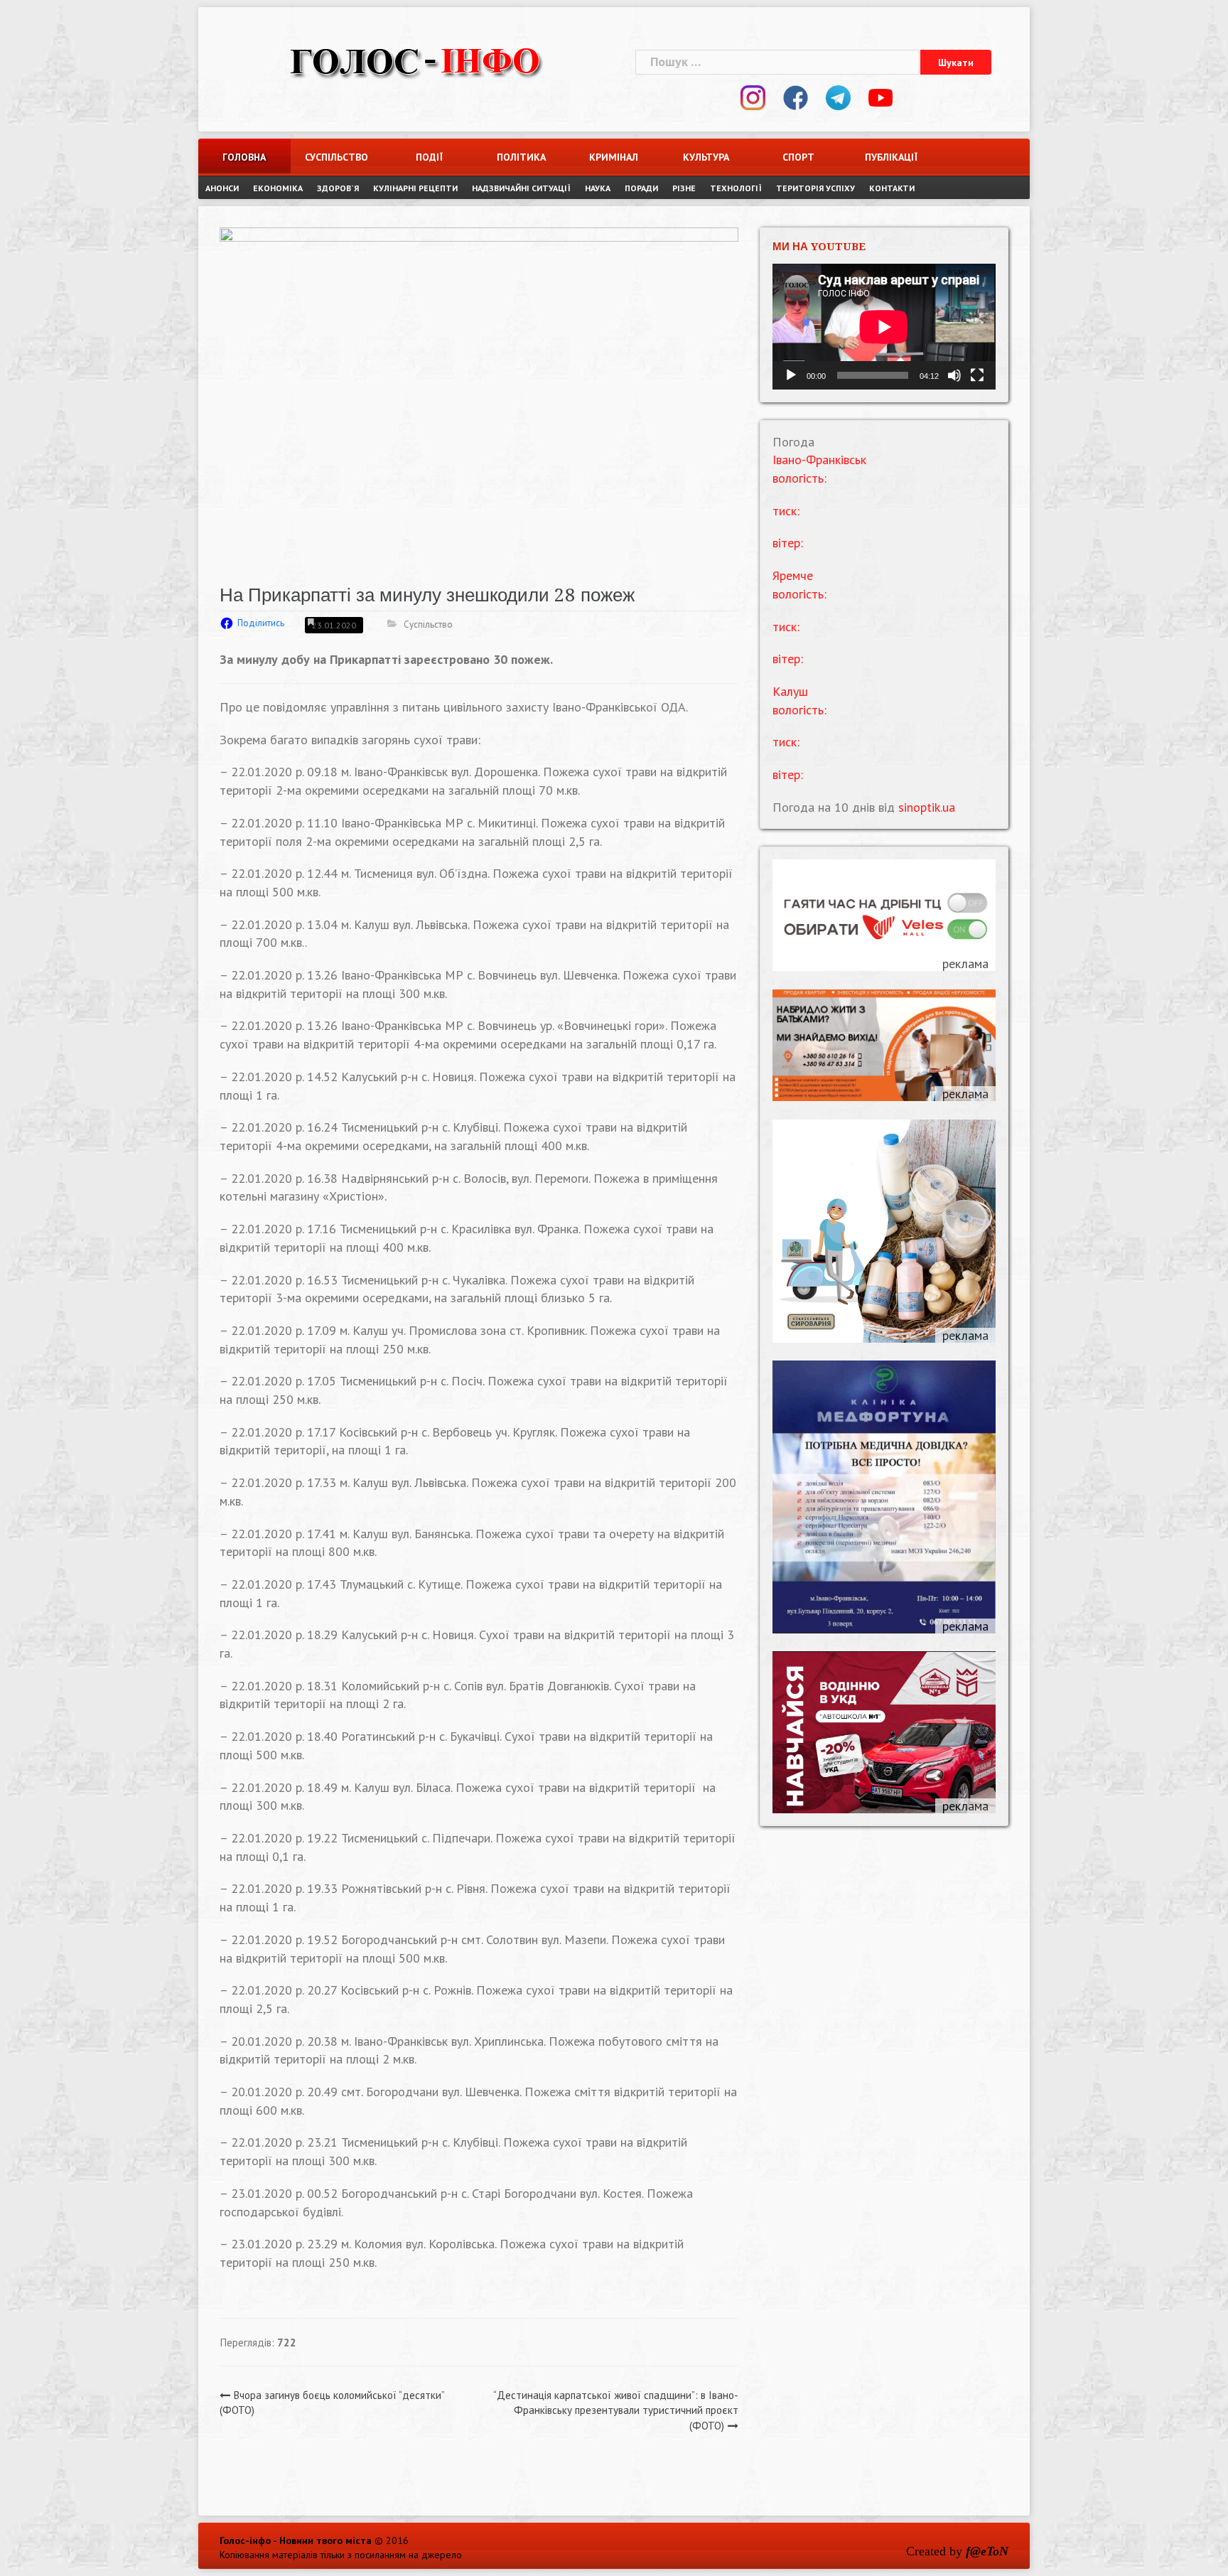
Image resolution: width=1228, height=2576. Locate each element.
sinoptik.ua (927, 807)
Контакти (892, 188)
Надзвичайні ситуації (521, 188)
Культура (706, 157)
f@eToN (987, 2551)
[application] (884, 327)
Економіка (278, 188)
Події (429, 157)
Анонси (222, 188)
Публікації (891, 157)
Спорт (798, 157)
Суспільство (336, 157)
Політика (521, 157)
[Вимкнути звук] (954, 375)
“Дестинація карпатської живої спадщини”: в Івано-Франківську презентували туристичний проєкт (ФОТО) (616, 2410)
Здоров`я (338, 188)
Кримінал (614, 157)
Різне (684, 188)
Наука (598, 188)
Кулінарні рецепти (415, 188)
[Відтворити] (791, 375)
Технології (736, 188)
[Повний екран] (977, 375)
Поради (641, 188)
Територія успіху (815, 188)
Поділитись (261, 623)
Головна (244, 157)
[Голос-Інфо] (415, 60)
